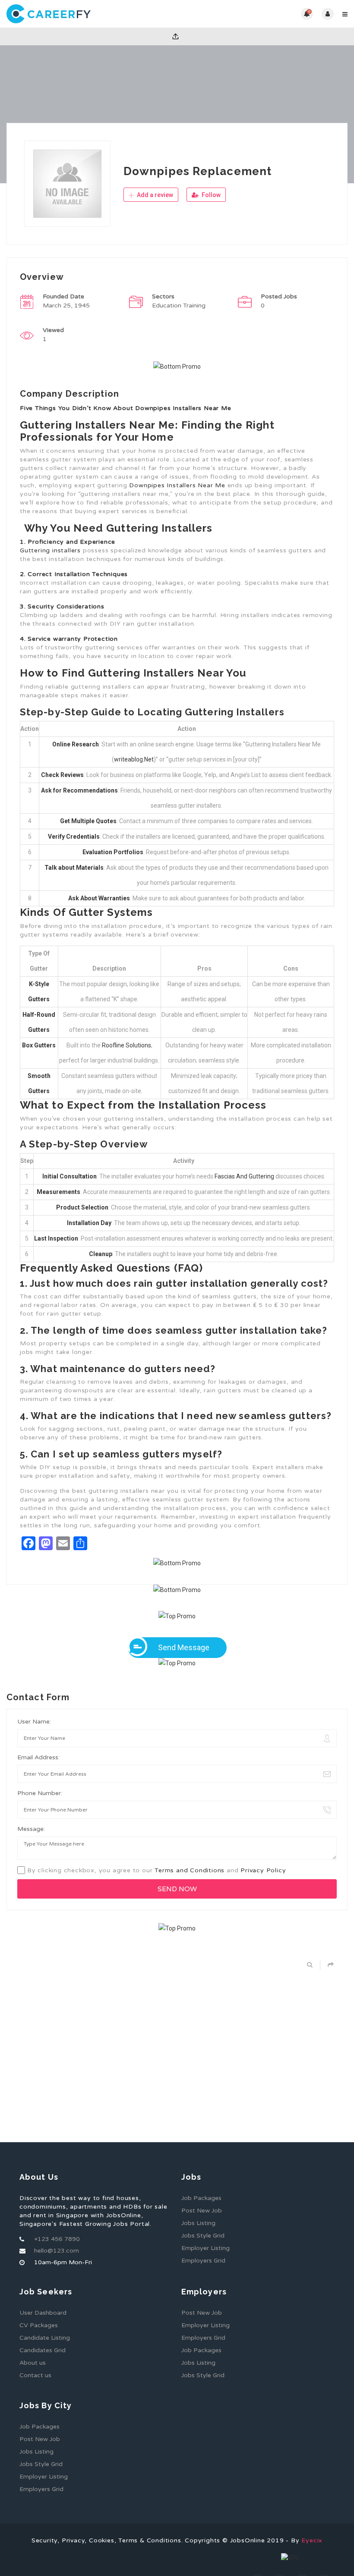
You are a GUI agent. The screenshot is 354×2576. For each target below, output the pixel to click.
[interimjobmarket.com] (92, 14)
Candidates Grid (43, 2350)
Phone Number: (40, 1793)
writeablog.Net (134, 759)
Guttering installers (50, 550)
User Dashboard (43, 2313)
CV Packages (39, 2325)
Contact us (35, 2375)
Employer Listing (205, 2248)
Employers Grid (203, 2261)
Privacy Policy (263, 1870)
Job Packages (201, 2198)
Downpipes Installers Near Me (177, 485)
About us (33, 2363)
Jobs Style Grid (203, 2236)
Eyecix (312, 2540)
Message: (31, 1829)
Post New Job (202, 2211)
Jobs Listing (198, 2223)
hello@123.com (57, 2251)
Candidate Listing (45, 2338)
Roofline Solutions (126, 1045)
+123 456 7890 (57, 2239)
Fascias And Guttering (244, 1176)
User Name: (34, 1722)
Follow (210, 195)
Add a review (154, 195)
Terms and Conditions (190, 1870)
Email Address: (38, 1757)
